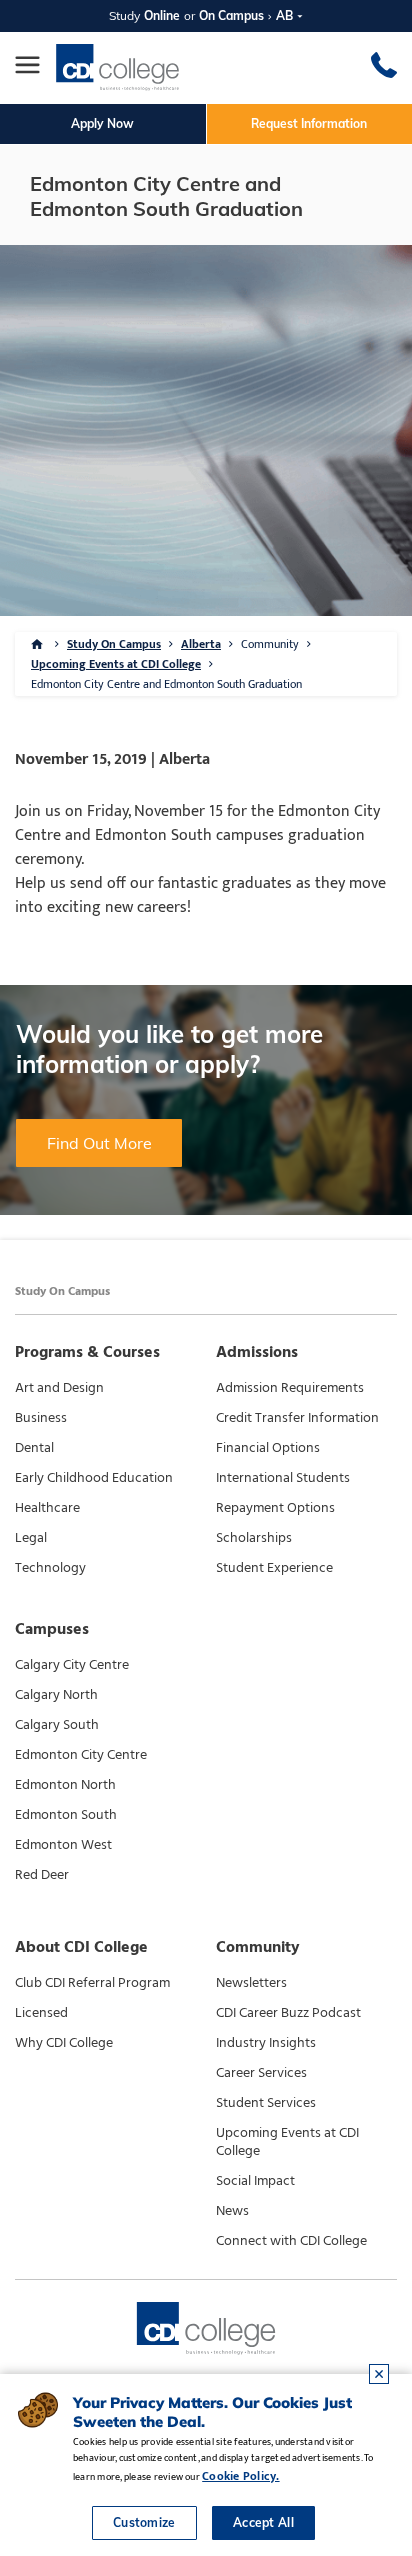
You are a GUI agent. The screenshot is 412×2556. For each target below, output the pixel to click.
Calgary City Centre (72, 1665)
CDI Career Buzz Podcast (288, 2013)
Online (162, 15)
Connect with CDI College (291, 2241)
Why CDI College (64, 2043)
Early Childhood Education (94, 1478)
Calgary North (56, 1695)
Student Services (266, 2103)
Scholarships (254, 1538)
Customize (144, 2522)
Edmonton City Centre (81, 1755)
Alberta (201, 644)
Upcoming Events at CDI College (116, 664)
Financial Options (268, 1448)
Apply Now (102, 123)
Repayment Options (275, 1508)
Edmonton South (66, 1815)
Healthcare (47, 1508)
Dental (34, 1448)
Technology (50, 1568)
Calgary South (57, 1725)
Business (41, 1418)
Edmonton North (65, 1785)
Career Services (261, 2073)
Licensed (41, 2013)
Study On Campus (114, 644)
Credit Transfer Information (297, 1418)
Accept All (263, 2522)
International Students (283, 1478)
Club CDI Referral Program (92, 1983)
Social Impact (255, 2181)
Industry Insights (266, 2043)
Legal (31, 1538)
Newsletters (251, 1983)
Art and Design (59, 1388)
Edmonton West (63, 1845)
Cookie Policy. (240, 2476)
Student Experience (274, 1568)
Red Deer (42, 1875)
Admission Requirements (290, 1388)
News (232, 2211)
